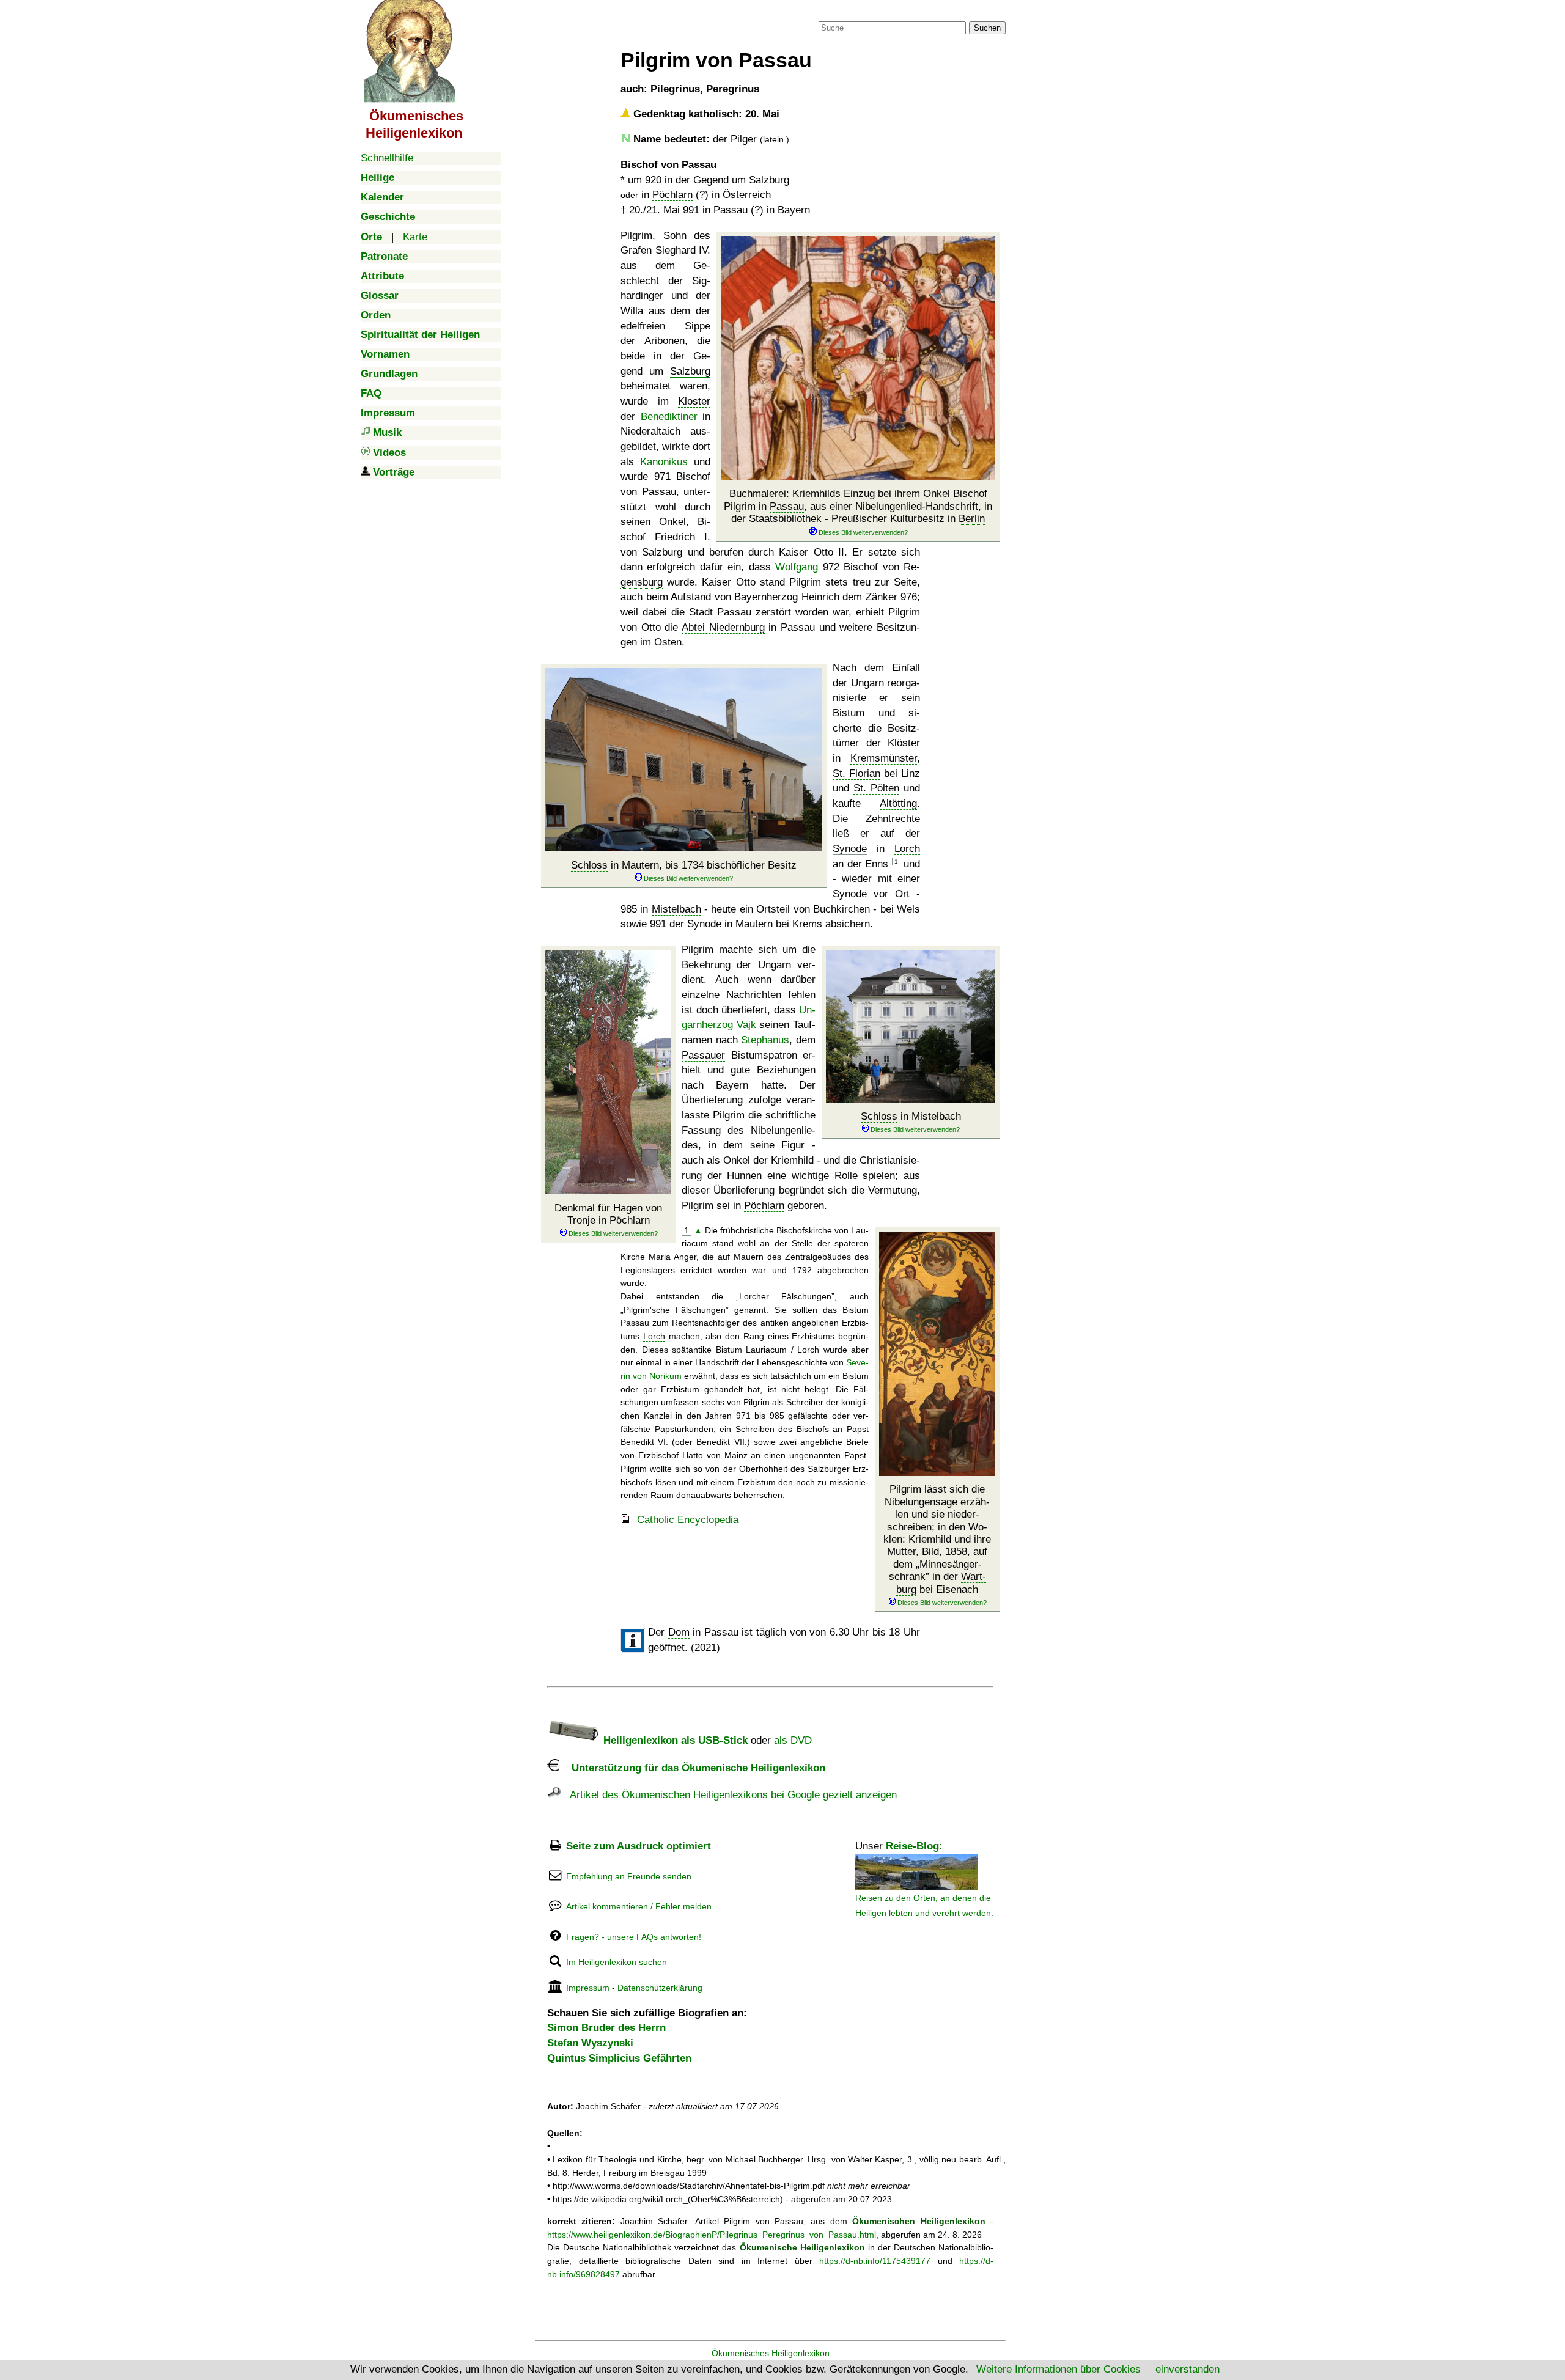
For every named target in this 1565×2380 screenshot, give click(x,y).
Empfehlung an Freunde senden (629, 1876)
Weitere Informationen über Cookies (1059, 2369)
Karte (415, 237)
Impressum (588, 1988)
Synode (850, 849)
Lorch (907, 849)
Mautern (754, 924)
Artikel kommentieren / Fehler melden (639, 1906)
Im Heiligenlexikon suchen (617, 1962)
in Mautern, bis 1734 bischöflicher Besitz (684, 865)
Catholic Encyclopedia (688, 1520)
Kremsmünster (884, 758)
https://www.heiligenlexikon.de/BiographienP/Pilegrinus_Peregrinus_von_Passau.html (712, 2235)
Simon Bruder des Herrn (606, 2028)
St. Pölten (876, 788)
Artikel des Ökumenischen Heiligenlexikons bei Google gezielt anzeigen (729, 1795)
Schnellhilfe (387, 158)
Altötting (898, 803)
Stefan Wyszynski (590, 2043)
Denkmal (575, 1208)
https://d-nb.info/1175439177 (875, 2261)
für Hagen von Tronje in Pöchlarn (608, 1214)
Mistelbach (676, 909)
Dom (679, 1632)
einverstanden (1188, 2369)
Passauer (703, 1055)
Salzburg (769, 180)
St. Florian (856, 773)
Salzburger (829, 1469)
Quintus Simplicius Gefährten (619, 2058)
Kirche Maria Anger (658, 1257)
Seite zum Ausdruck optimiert (639, 1846)
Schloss (589, 865)
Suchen (987, 28)
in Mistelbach (911, 1116)
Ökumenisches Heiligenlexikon (771, 2353)
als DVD (793, 1740)
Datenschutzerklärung (660, 1988)
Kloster (694, 401)
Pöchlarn (672, 195)
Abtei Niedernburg (723, 627)
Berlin (972, 519)
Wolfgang (797, 567)
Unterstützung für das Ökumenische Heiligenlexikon (692, 1768)
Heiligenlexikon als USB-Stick (674, 1740)
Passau (731, 210)
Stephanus (765, 1040)
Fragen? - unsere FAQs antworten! (634, 1937)
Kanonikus (664, 462)
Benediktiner (669, 417)
